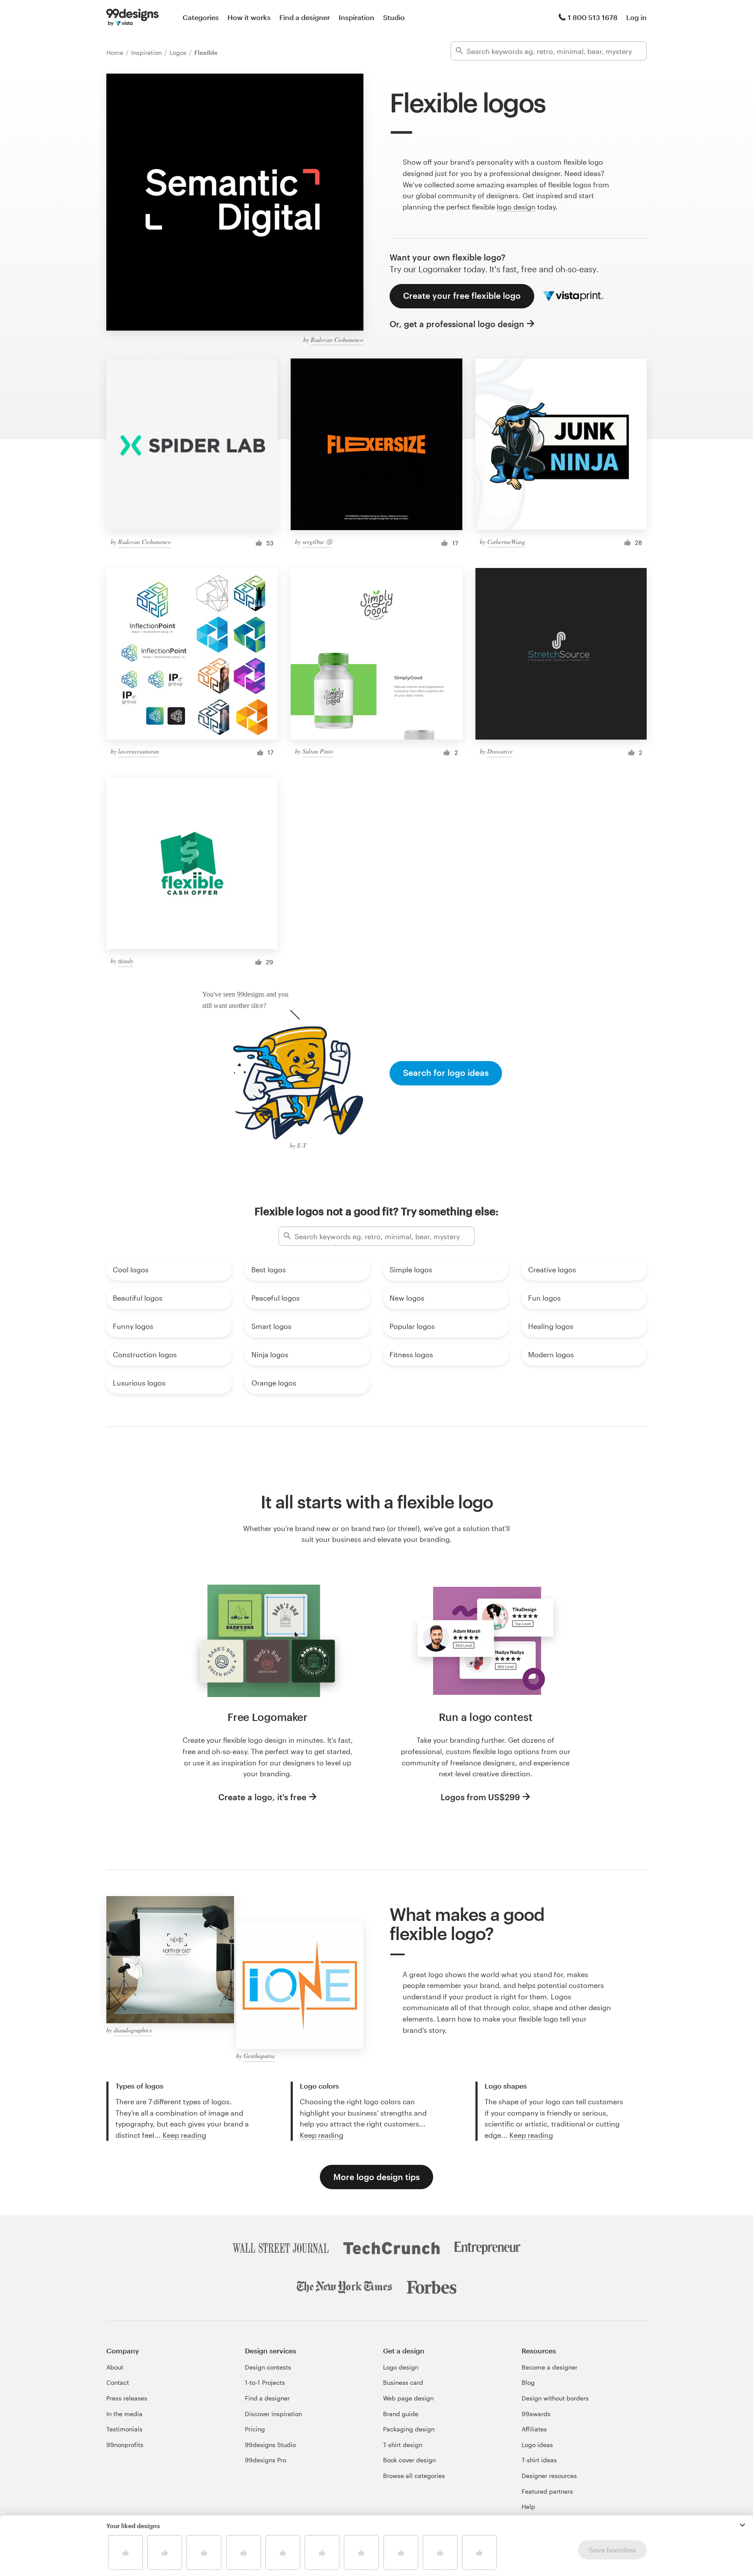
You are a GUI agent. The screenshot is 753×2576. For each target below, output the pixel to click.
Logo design (401, 2367)
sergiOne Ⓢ (317, 542)
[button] (743, 2525)
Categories (201, 17)
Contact (118, 2382)
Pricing (255, 2429)
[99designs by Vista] (132, 17)
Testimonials (124, 2429)
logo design (516, 207)
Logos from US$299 (480, 1797)
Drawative (500, 751)
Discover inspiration (273, 2414)
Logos (179, 52)
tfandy (126, 961)
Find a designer (305, 17)
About (115, 2367)
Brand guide (401, 2414)
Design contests (268, 2367)
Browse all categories (414, 2476)
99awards (536, 2414)
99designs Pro (266, 2460)
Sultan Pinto (318, 751)
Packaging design (409, 2429)
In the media (124, 2414)
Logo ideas (537, 2445)
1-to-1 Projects (265, 2382)
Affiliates (534, 2429)
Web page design (408, 2398)
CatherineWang (506, 542)
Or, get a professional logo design (457, 324)
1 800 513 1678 (593, 17)
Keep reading (184, 2135)
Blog (528, 2382)
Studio (394, 17)
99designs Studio (270, 2445)
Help (528, 2507)
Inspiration (356, 17)
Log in (636, 17)
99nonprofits (125, 2445)
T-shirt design (403, 2445)
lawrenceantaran (139, 751)
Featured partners (547, 2491)
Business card (403, 2382)
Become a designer (549, 2367)
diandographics (133, 2030)
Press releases (127, 2398)
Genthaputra (259, 2056)
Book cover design (409, 2460)
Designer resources (549, 2476)
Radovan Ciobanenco (337, 340)
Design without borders (555, 2398)
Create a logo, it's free (262, 1797)
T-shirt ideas (539, 2460)
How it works (249, 17)
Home (116, 52)
